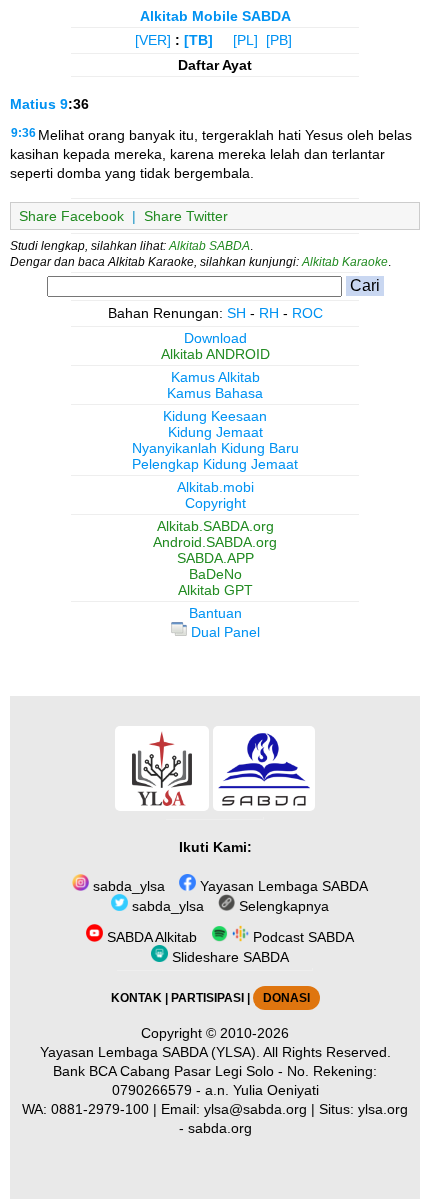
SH (236, 313)
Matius (33, 104)
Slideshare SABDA (228, 957)
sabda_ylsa (127, 886)
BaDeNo (215, 574)
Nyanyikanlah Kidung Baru (215, 448)
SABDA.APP (215, 558)
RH (269, 313)
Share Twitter (186, 216)
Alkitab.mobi (215, 487)
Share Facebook (71, 216)
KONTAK (136, 998)
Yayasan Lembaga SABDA (282, 886)
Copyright (215, 503)
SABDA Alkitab (150, 937)
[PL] (245, 40)
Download (215, 338)
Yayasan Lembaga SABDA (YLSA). (150, 1052)
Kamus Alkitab (215, 377)
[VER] (153, 40)
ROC (307, 313)
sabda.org (220, 1128)
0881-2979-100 (100, 1109)
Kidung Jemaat (215, 432)
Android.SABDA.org (215, 542)
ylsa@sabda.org (255, 1109)
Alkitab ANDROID (215, 354)
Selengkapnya (282, 906)
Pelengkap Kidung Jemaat (215, 464)
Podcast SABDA (301, 937)
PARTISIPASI (207, 998)
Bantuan (215, 613)
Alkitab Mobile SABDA (215, 16)
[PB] (279, 40)
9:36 (23, 133)
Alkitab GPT (215, 590)
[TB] (198, 40)
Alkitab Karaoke (345, 262)
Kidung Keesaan (215, 416)
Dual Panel (223, 632)
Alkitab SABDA (209, 246)
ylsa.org (383, 1109)
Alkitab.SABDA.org (215, 526)
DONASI (286, 998)
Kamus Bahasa (215, 393)
